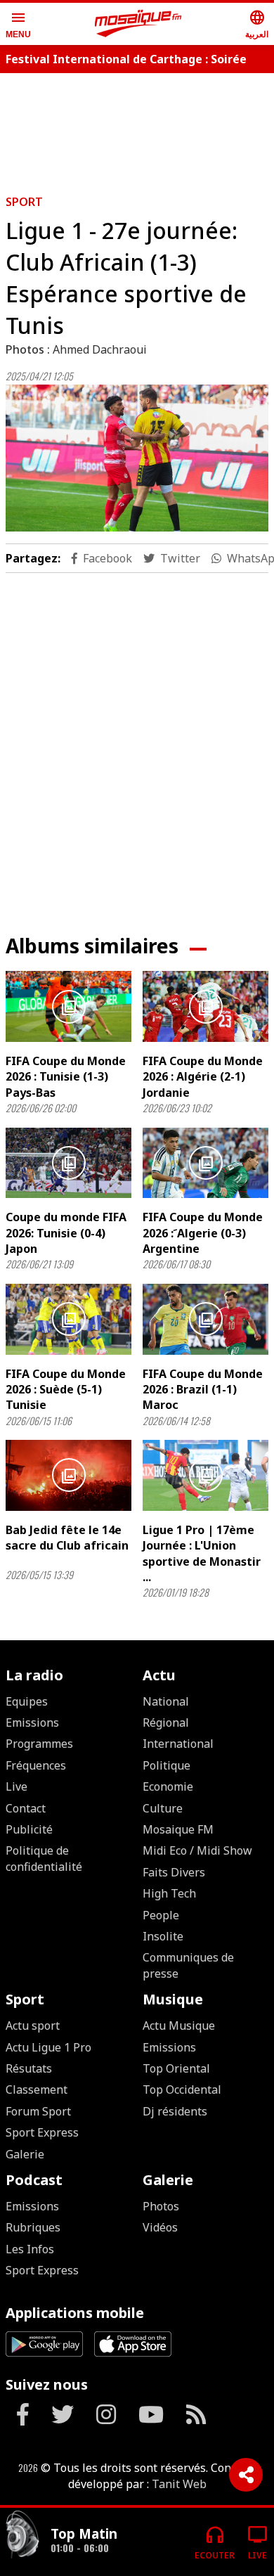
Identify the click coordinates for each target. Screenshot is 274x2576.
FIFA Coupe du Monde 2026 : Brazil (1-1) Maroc (203, 1390)
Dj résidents (175, 2111)
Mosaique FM (178, 1829)
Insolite (163, 1936)
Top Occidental (182, 2089)
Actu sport (33, 2026)
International (178, 1744)
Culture (163, 1808)
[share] (246, 2475)
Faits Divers (174, 1872)
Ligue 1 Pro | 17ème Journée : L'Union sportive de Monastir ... (202, 1553)
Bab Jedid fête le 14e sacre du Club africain (67, 1538)
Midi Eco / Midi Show (197, 1850)
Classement (37, 2089)
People (161, 1915)
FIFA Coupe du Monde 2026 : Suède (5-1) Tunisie (66, 1390)
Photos (161, 2206)
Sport (24, 202)
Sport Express (42, 2132)
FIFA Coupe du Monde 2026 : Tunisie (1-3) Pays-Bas (66, 1077)
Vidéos (160, 2227)
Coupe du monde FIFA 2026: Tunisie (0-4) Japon (66, 1233)
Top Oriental (176, 2068)
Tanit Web (179, 2484)
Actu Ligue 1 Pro (48, 2047)
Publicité (29, 1829)
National (166, 1701)
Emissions (32, 1722)
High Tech (169, 1893)
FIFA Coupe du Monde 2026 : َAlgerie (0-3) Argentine (203, 1233)
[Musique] (22, 2536)
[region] (137, 742)
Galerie (25, 2154)
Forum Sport (38, 2111)
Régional (166, 1722)
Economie (168, 1786)
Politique (167, 1765)
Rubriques (33, 2227)
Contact (26, 1808)
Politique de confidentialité (44, 1858)
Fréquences (36, 1765)
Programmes (39, 1744)
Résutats (29, 2068)
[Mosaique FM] (138, 24)
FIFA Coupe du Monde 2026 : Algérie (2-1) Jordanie (203, 1077)
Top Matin (84, 2533)
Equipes (27, 1701)
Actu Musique (179, 2026)
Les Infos (30, 2249)
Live (17, 1786)
